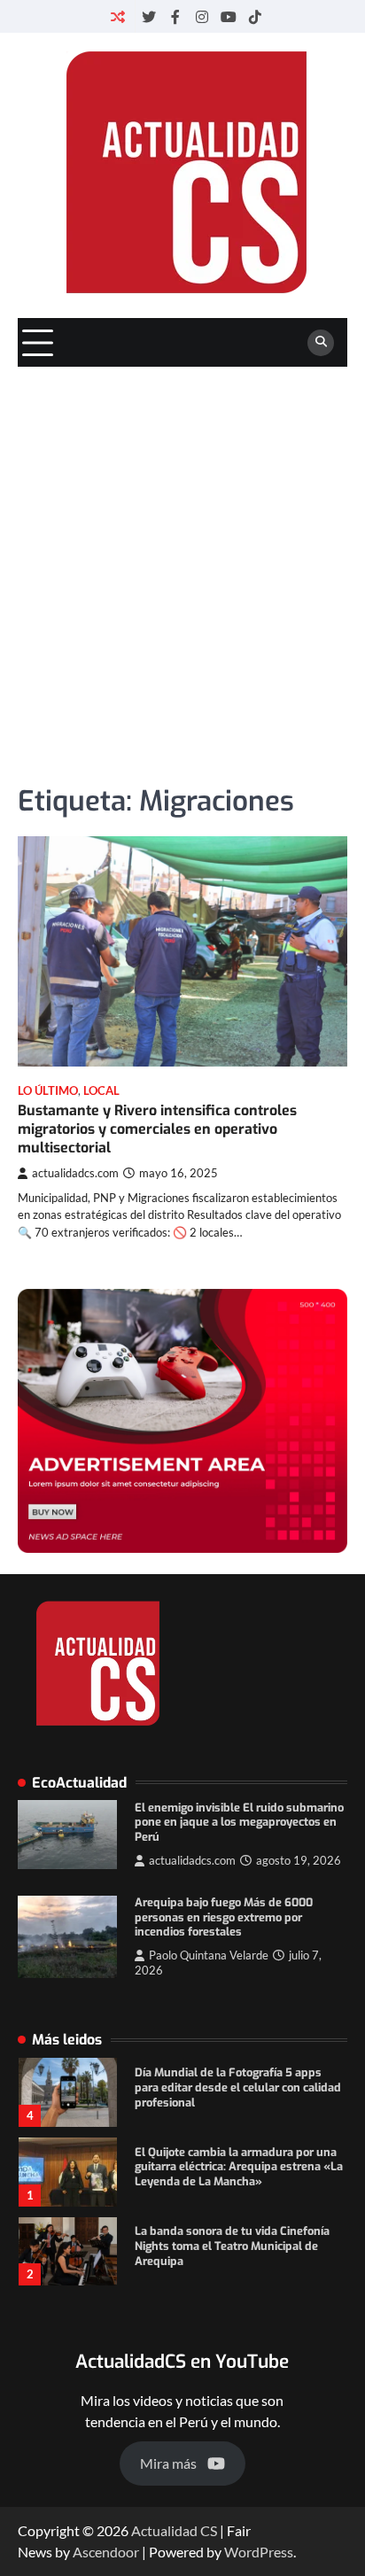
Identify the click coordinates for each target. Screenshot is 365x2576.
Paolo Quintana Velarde (209, 1955)
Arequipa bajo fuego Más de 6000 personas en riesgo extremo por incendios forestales (224, 1917)
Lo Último (48, 1091)
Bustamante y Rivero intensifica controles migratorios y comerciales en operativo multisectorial (157, 1129)
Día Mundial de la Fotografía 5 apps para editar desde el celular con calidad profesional (238, 2087)
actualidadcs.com (75, 1173)
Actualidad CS (174, 2530)
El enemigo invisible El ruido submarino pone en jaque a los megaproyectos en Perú (239, 1822)
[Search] (321, 343)
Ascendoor (106, 2552)
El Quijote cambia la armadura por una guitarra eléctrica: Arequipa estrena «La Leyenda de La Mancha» (239, 2167)
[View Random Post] (118, 16)
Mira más (168, 2463)
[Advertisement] (182, 558)
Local (101, 1091)
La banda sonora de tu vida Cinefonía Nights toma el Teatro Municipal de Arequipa (232, 2246)
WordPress (259, 2552)
